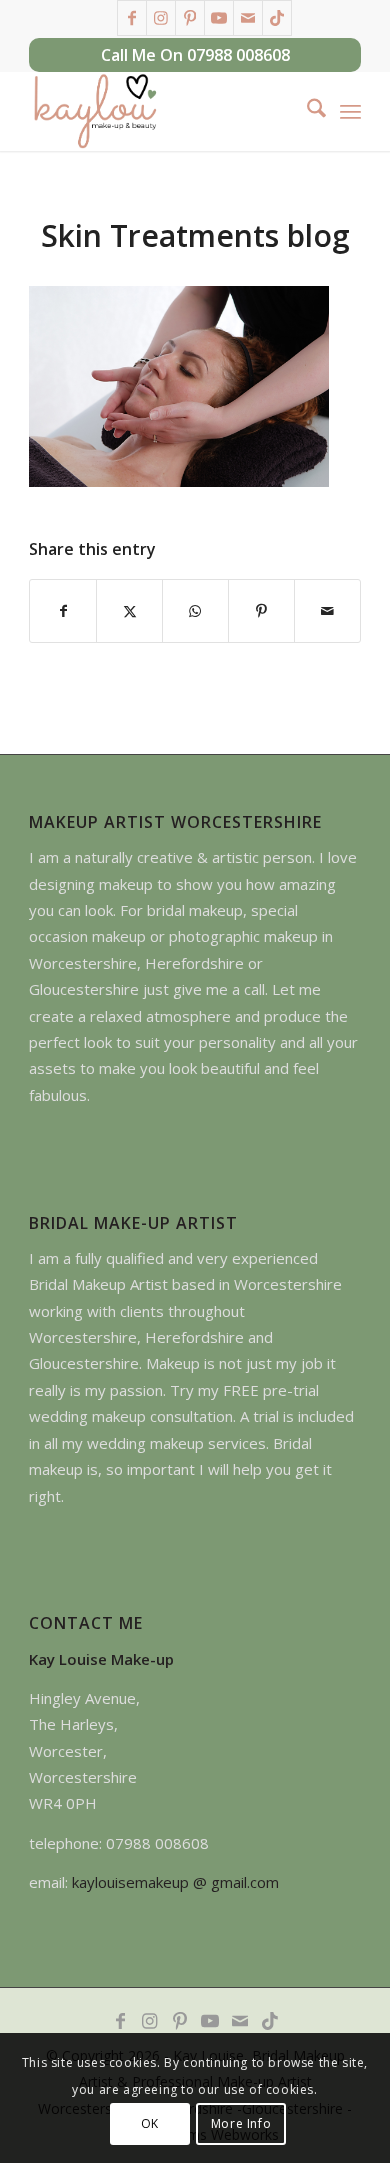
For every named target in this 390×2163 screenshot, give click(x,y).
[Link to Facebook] (132, 18)
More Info (241, 2123)
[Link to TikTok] (277, 18)
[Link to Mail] (248, 18)
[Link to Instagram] (161, 18)
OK (150, 2123)
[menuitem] (306, 111)
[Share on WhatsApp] (195, 611)
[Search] (306, 111)
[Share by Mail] (327, 611)
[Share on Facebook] (63, 611)
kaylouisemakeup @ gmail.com (175, 1882)
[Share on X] (129, 611)
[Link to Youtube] (219, 18)
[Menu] (350, 111)
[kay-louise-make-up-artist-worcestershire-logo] (161, 111)
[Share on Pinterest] (261, 611)
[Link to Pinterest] (190, 18)
